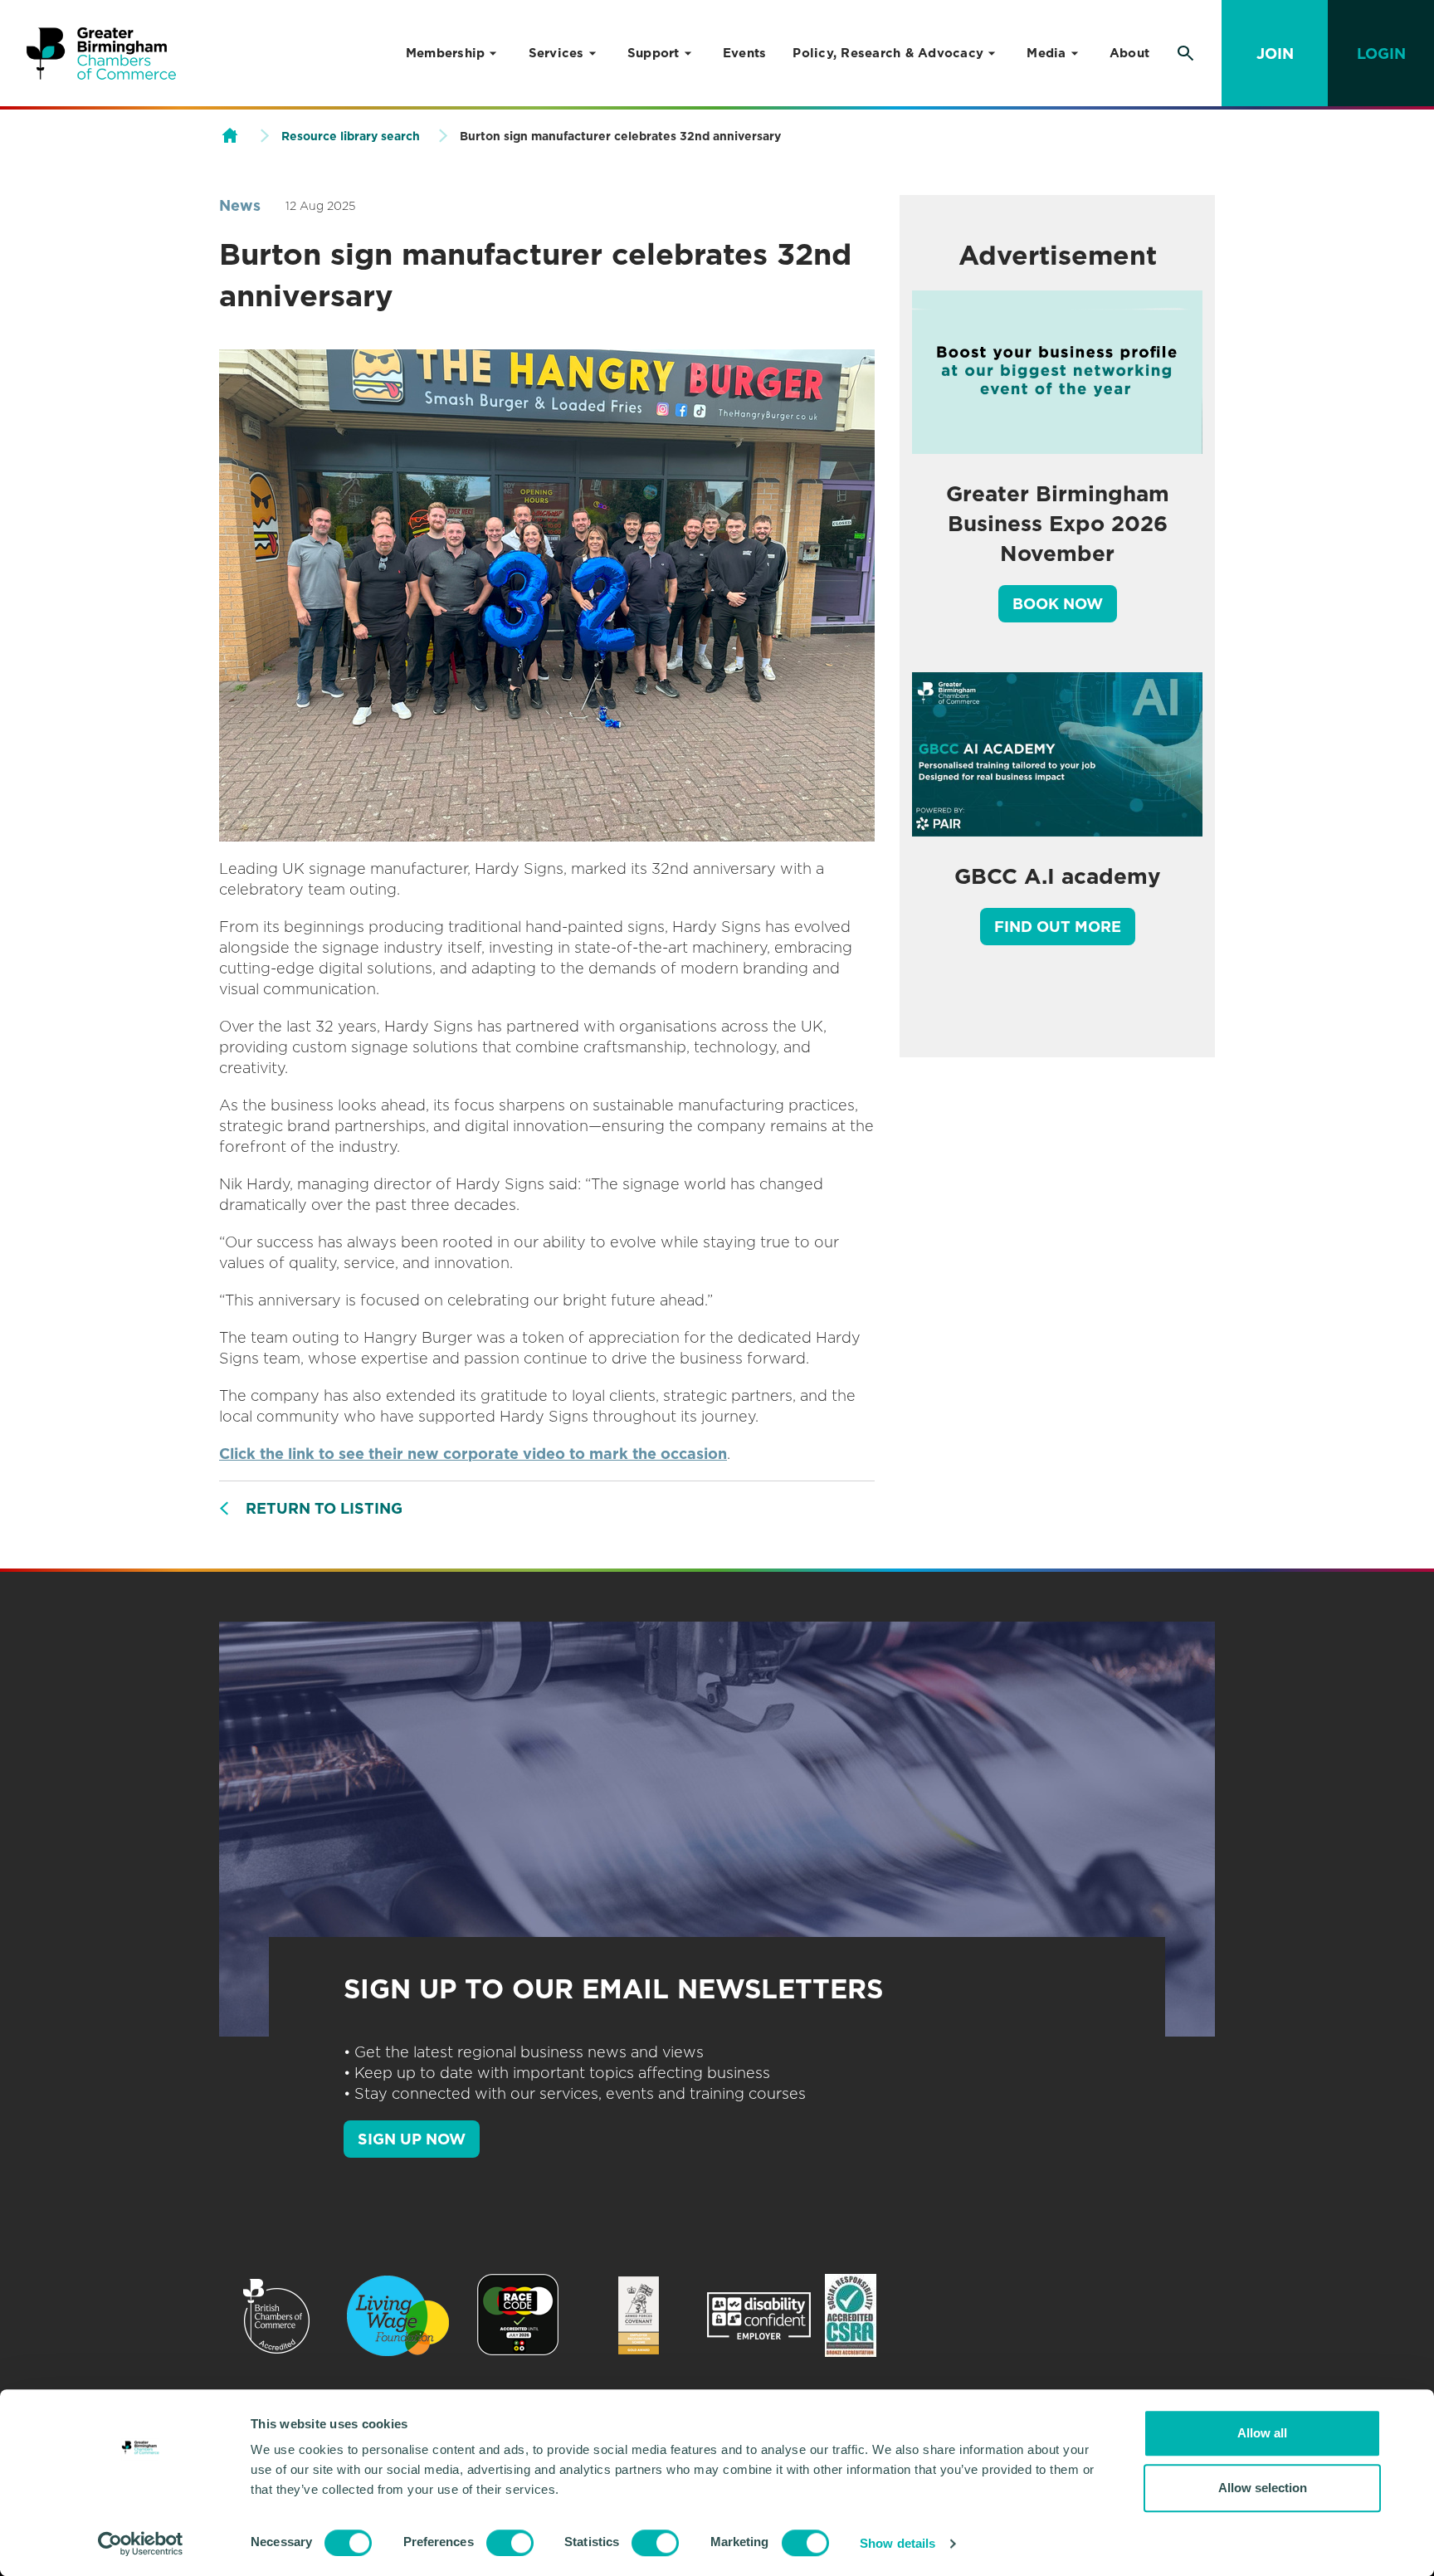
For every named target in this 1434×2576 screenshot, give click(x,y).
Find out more (1058, 927)
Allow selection (1263, 2488)
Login (1381, 54)
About (1129, 53)
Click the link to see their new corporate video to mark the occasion (473, 1454)
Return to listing (324, 1508)
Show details (897, 2543)
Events (745, 53)
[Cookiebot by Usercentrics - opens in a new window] (141, 2544)
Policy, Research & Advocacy (888, 53)
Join (1275, 54)
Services (556, 53)
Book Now (1058, 604)
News (240, 205)
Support (654, 53)
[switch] (510, 2543)
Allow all (1262, 2433)
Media (1046, 53)
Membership (446, 53)
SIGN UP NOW (412, 2139)
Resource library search (351, 136)
